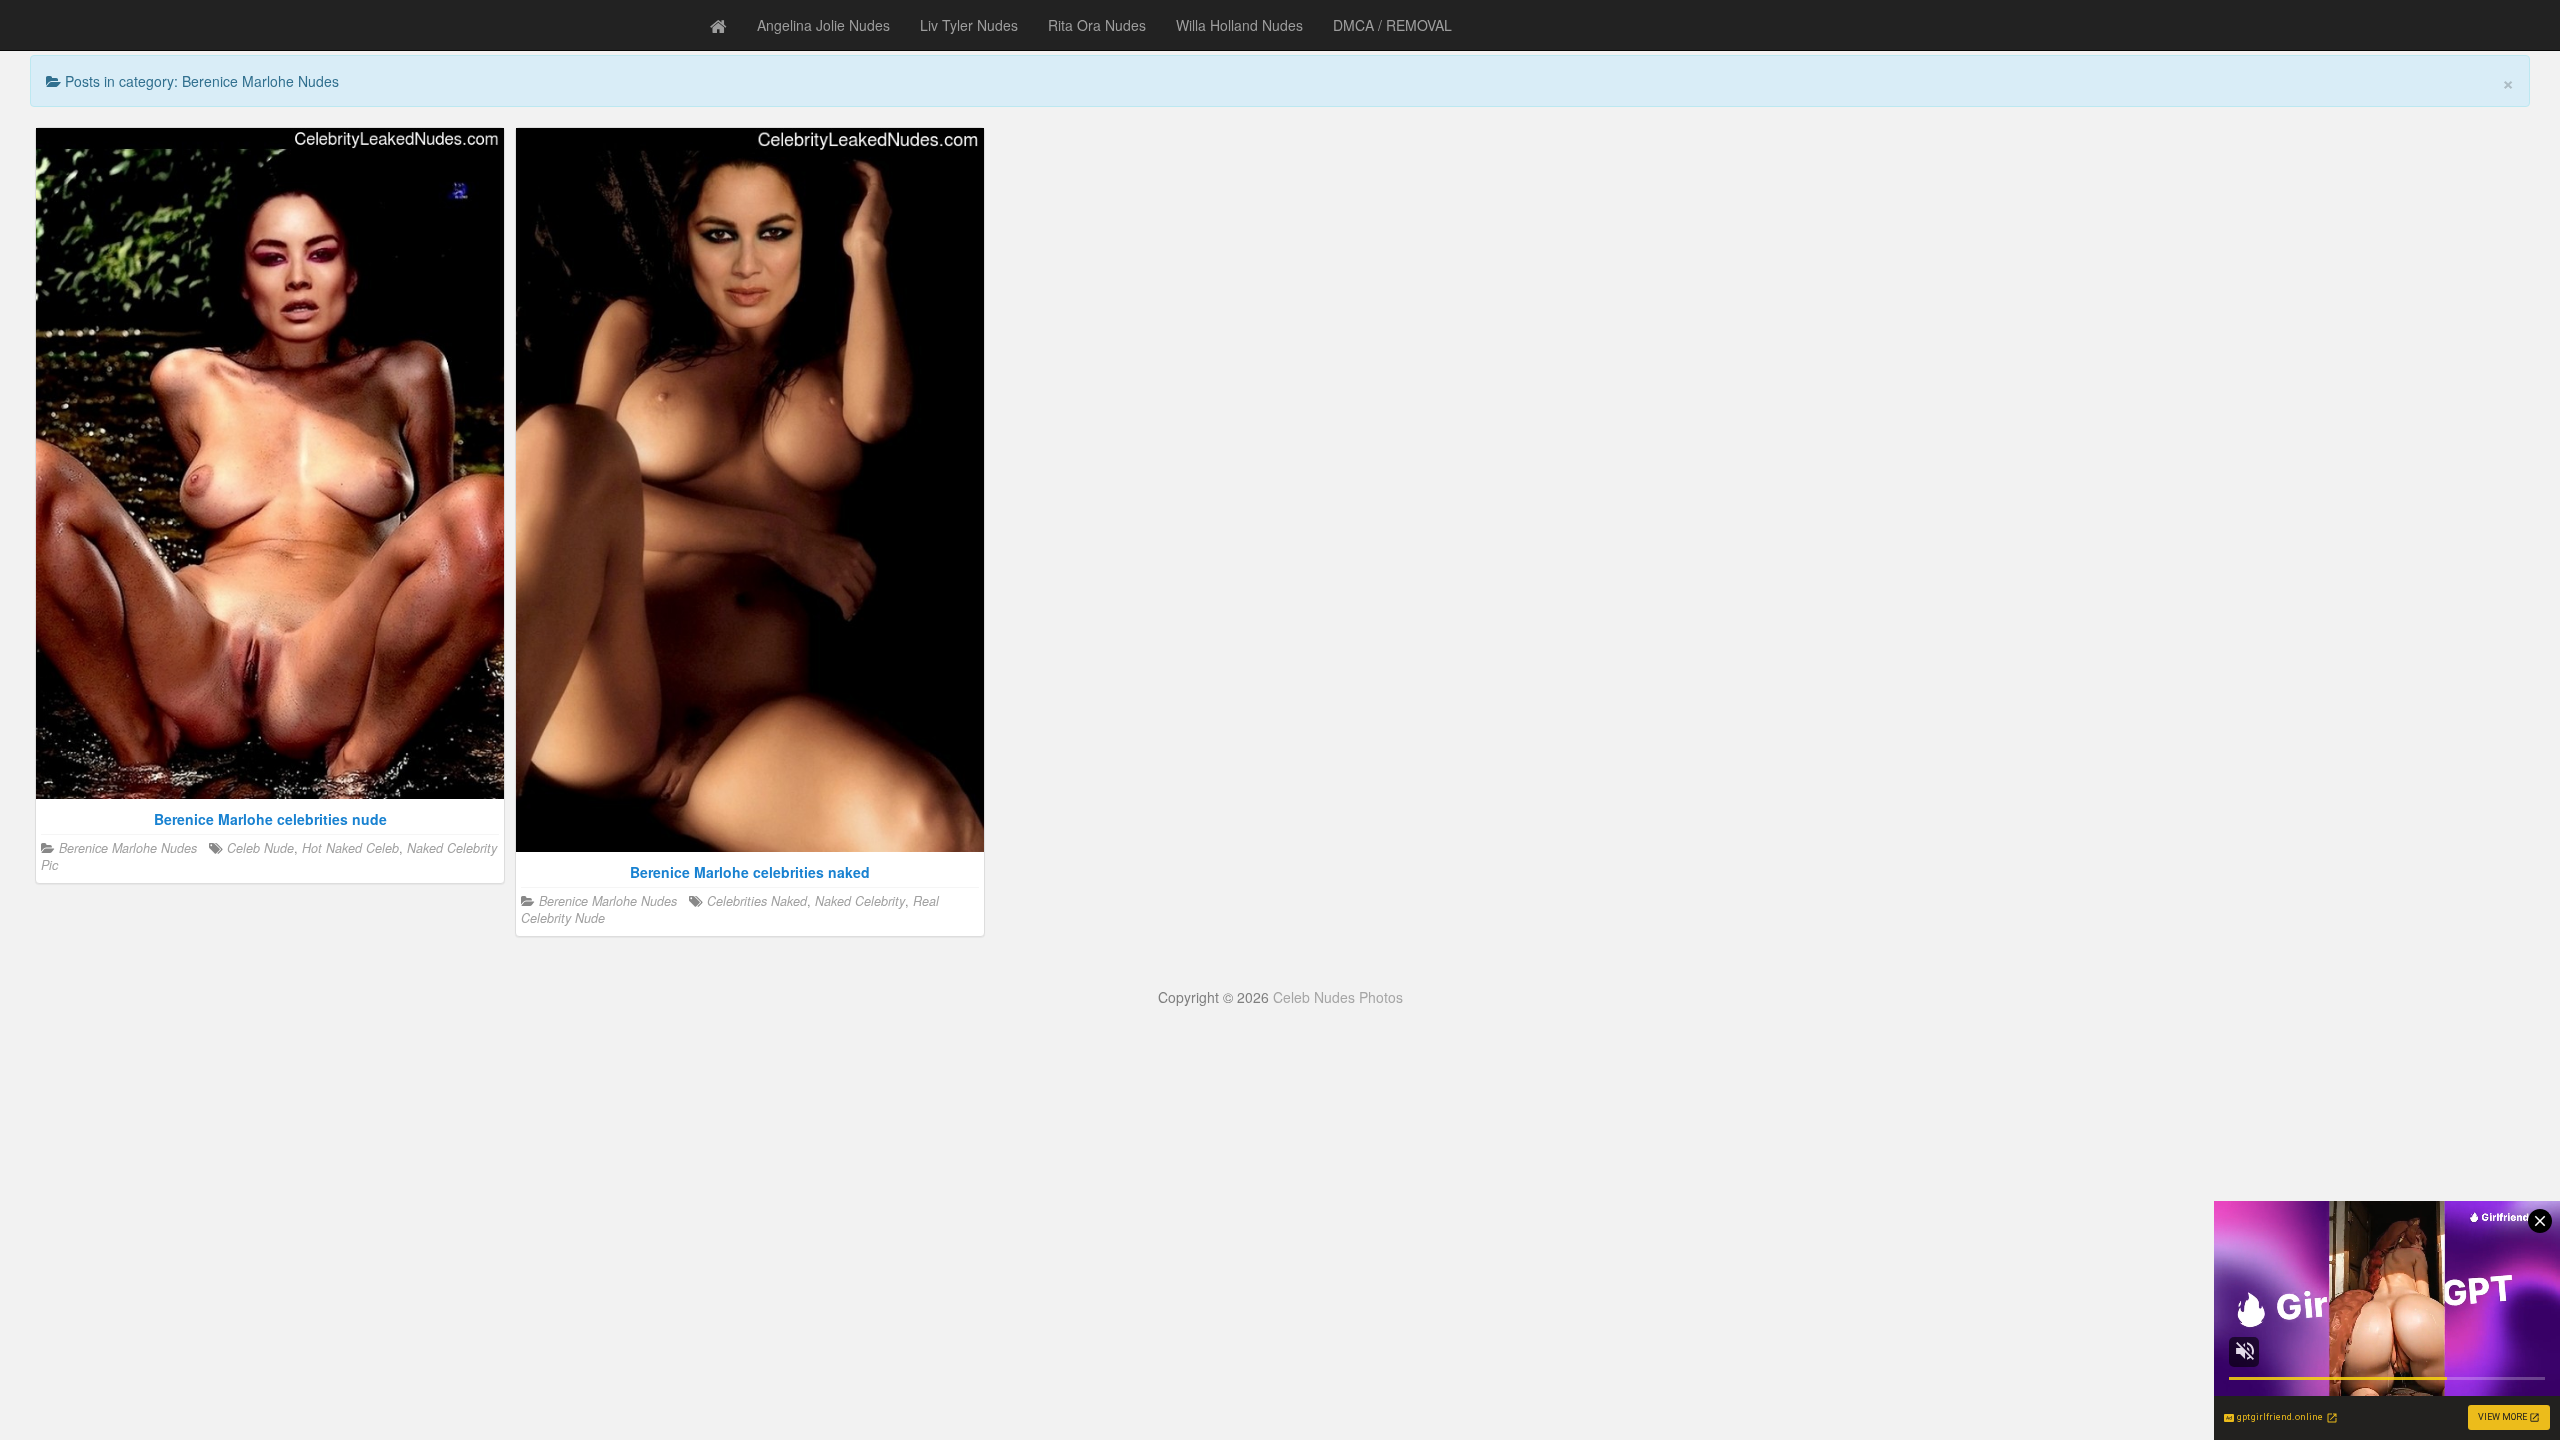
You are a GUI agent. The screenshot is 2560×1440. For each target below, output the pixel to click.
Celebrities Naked (757, 901)
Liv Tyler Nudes (969, 25)
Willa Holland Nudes (1239, 25)
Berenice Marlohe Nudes (128, 848)
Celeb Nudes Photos (1338, 997)
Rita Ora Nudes (1097, 25)
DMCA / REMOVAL (1392, 25)
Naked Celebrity (860, 901)
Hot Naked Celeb (350, 848)
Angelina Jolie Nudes (823, 25)
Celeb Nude (260, 848)
